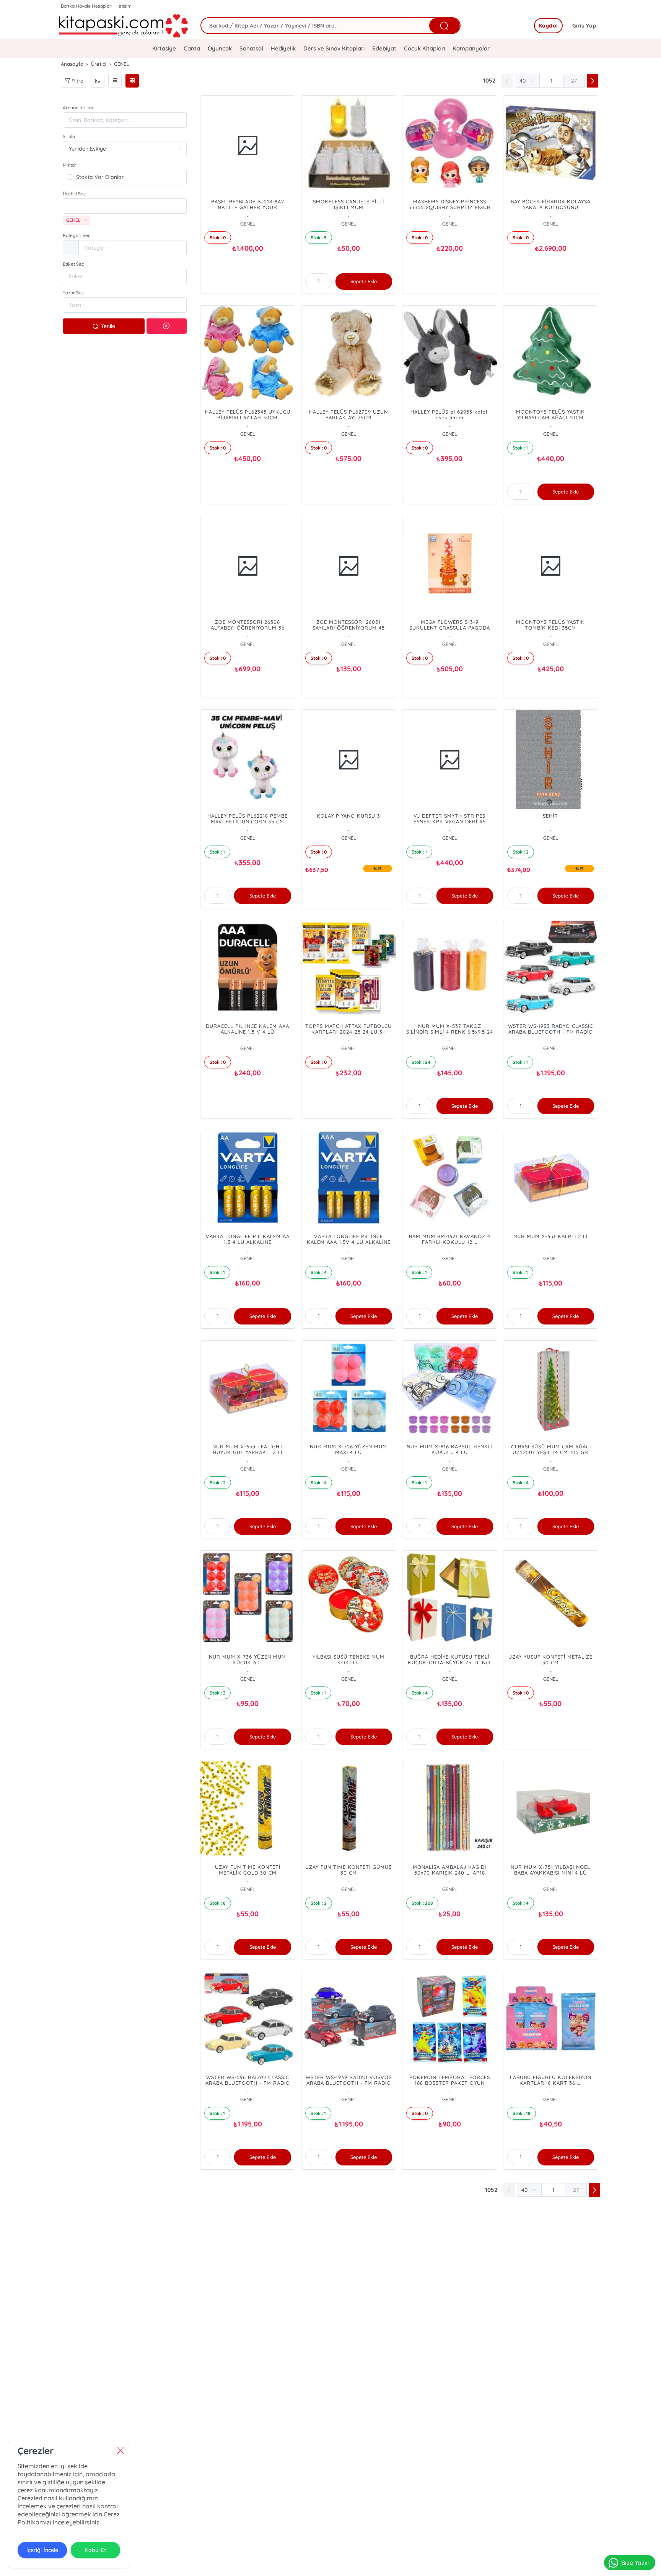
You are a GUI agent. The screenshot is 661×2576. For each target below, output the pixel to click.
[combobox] (125, 206)
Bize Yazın (635, 2563)
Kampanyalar (471, 48)
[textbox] (125, 206)
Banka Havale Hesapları (87, 6)
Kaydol (548, 26)
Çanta (192, 48)
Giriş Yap (584, 26)
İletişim (124, 6)
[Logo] (124, 26)
